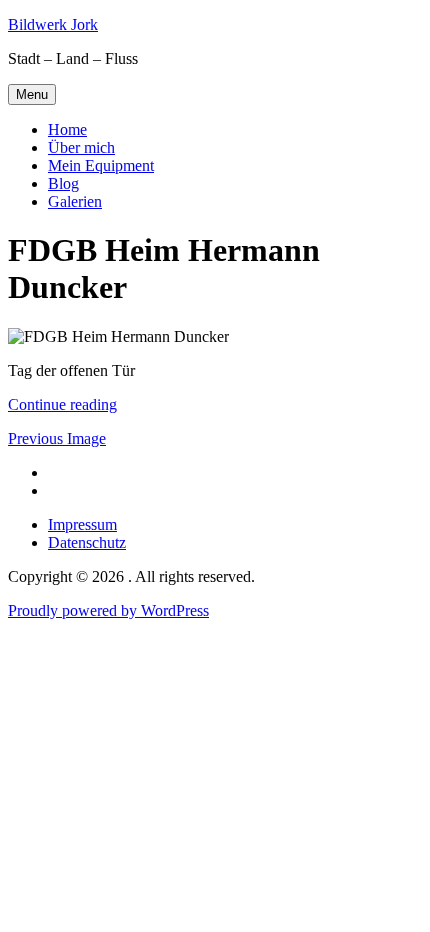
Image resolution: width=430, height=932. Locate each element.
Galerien (75, 201)
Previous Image (57, 438)
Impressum (82, 524)
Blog (63, 183)
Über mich (81, 147)
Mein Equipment (101, 165)
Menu (32, 94)
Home (67, 129)
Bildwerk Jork (53, 24)
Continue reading (62, 404)
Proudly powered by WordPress (108, 610)
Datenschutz (87, 542)
